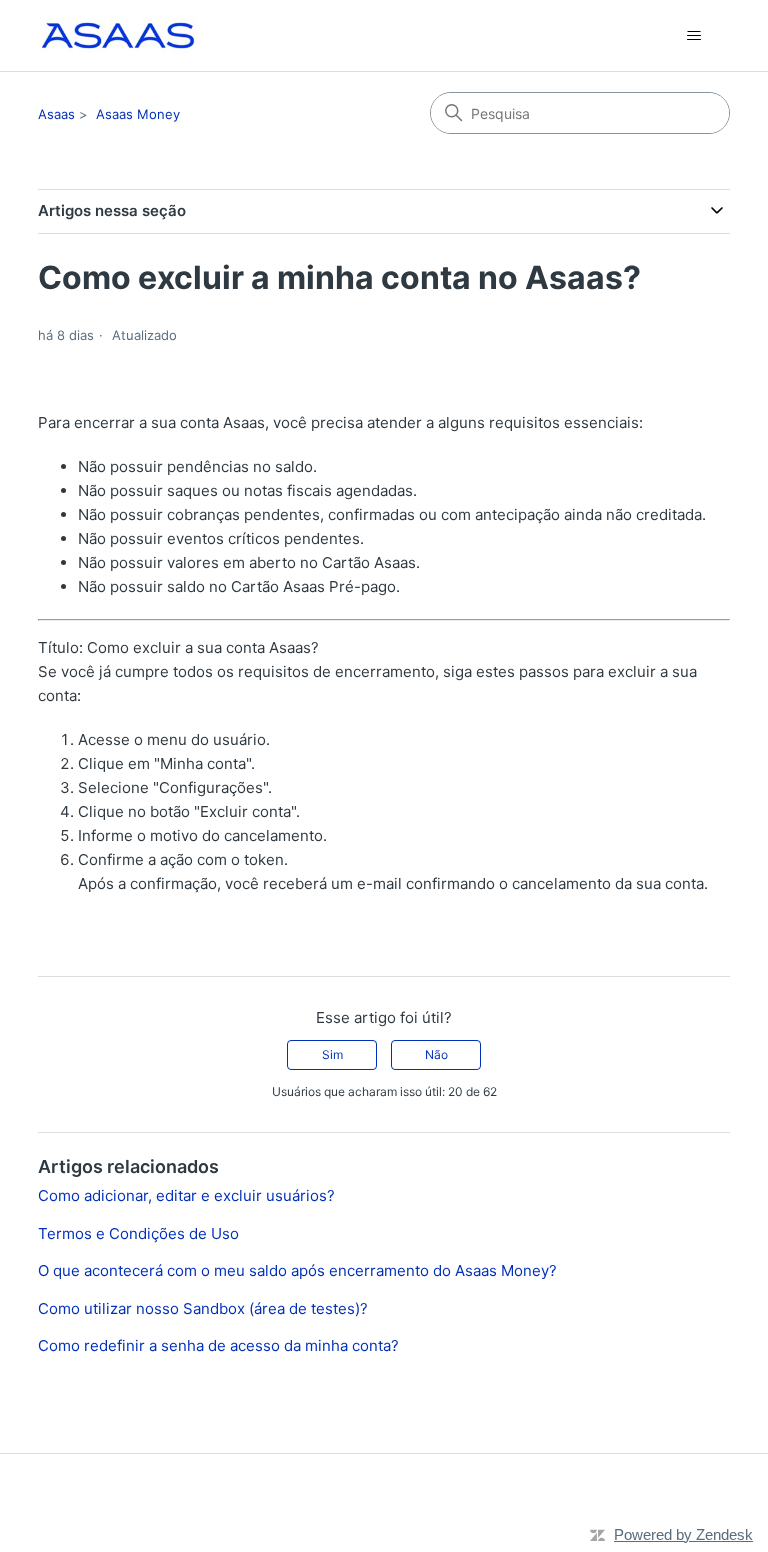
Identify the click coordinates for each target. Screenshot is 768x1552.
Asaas (56, 114)
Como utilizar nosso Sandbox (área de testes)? (203, 1308)
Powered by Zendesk (683, 1534)
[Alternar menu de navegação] (694, 36)
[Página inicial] (117, 35)
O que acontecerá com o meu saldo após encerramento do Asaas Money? (297, 1270)
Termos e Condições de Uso (138, 1233)
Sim (332, 1054)
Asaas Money (138, 114)
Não (436, 1054)
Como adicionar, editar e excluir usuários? (186, 1195)
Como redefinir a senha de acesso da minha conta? (218, 1345)
